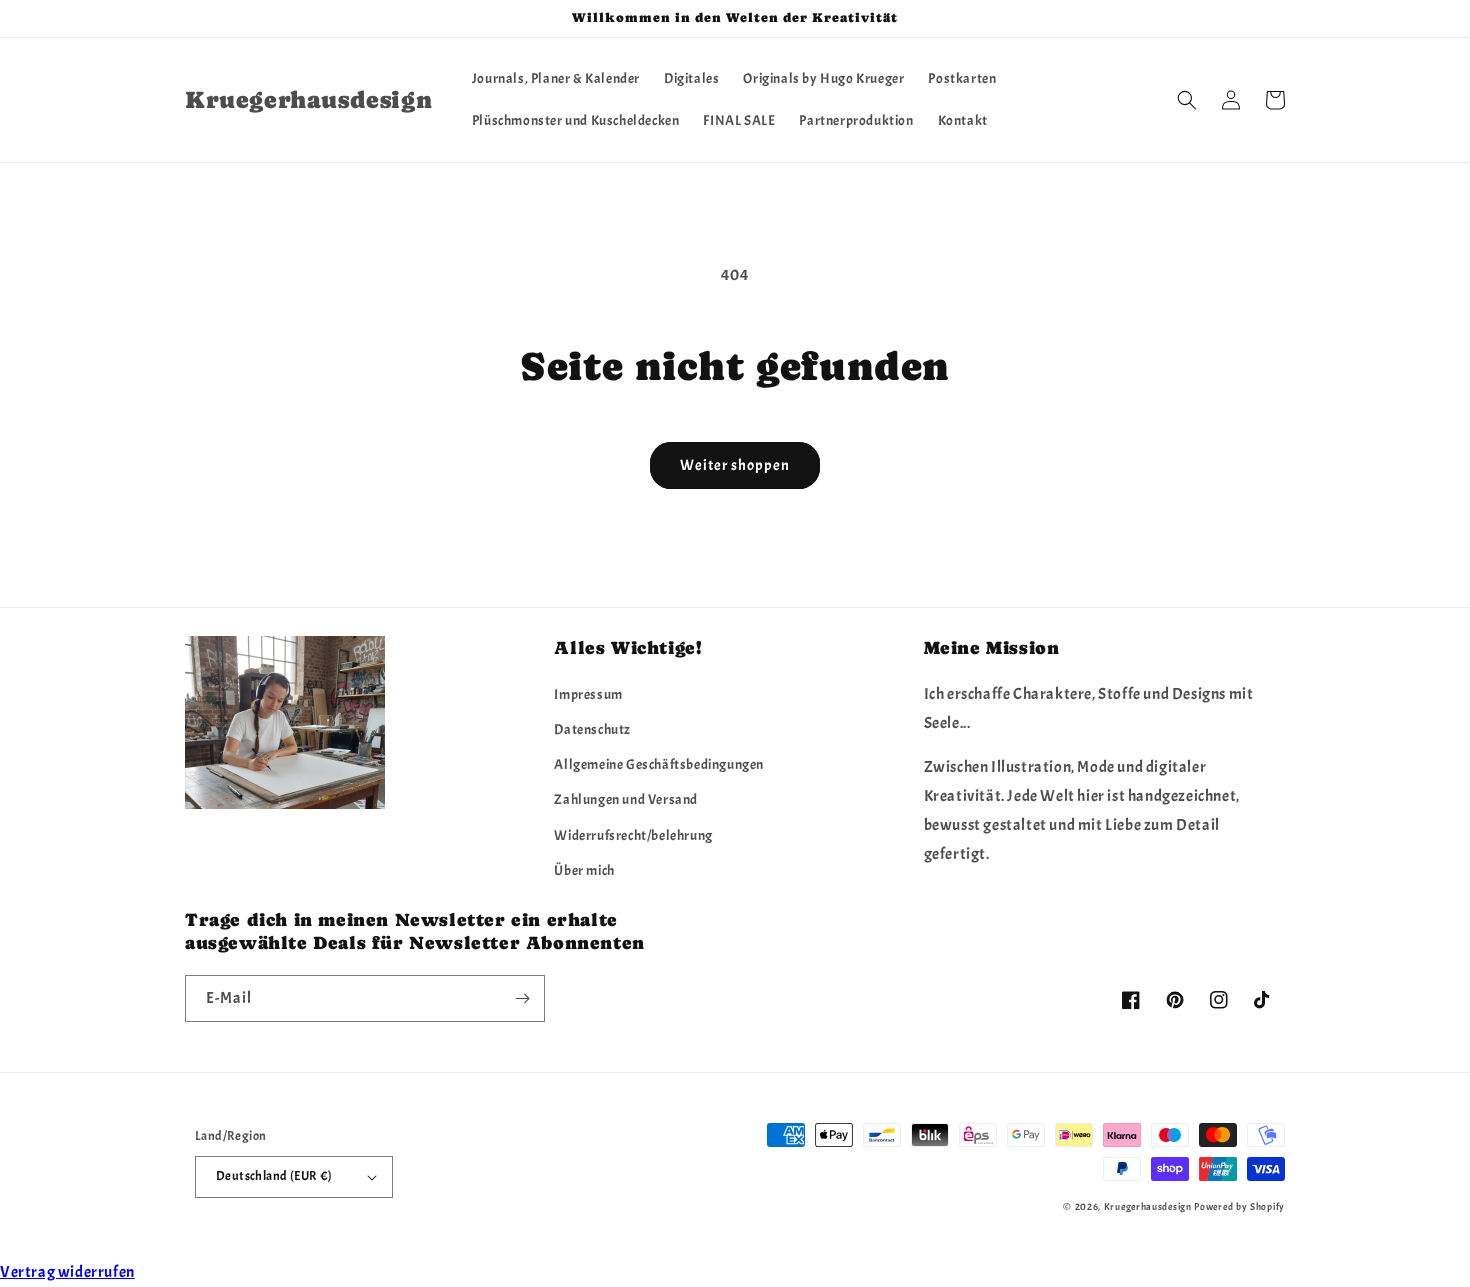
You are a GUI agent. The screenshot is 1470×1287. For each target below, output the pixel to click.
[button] (1187, 100)
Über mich (584, 870)
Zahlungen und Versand (626, 799)
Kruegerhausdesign (1148, 1206)
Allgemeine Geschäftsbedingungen (659, 764)
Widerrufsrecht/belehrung (633, 835)
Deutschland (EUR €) (274, 1176)
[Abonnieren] (522, 998)
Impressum (588, 694)
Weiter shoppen (735, 465)
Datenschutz (592, 729)
